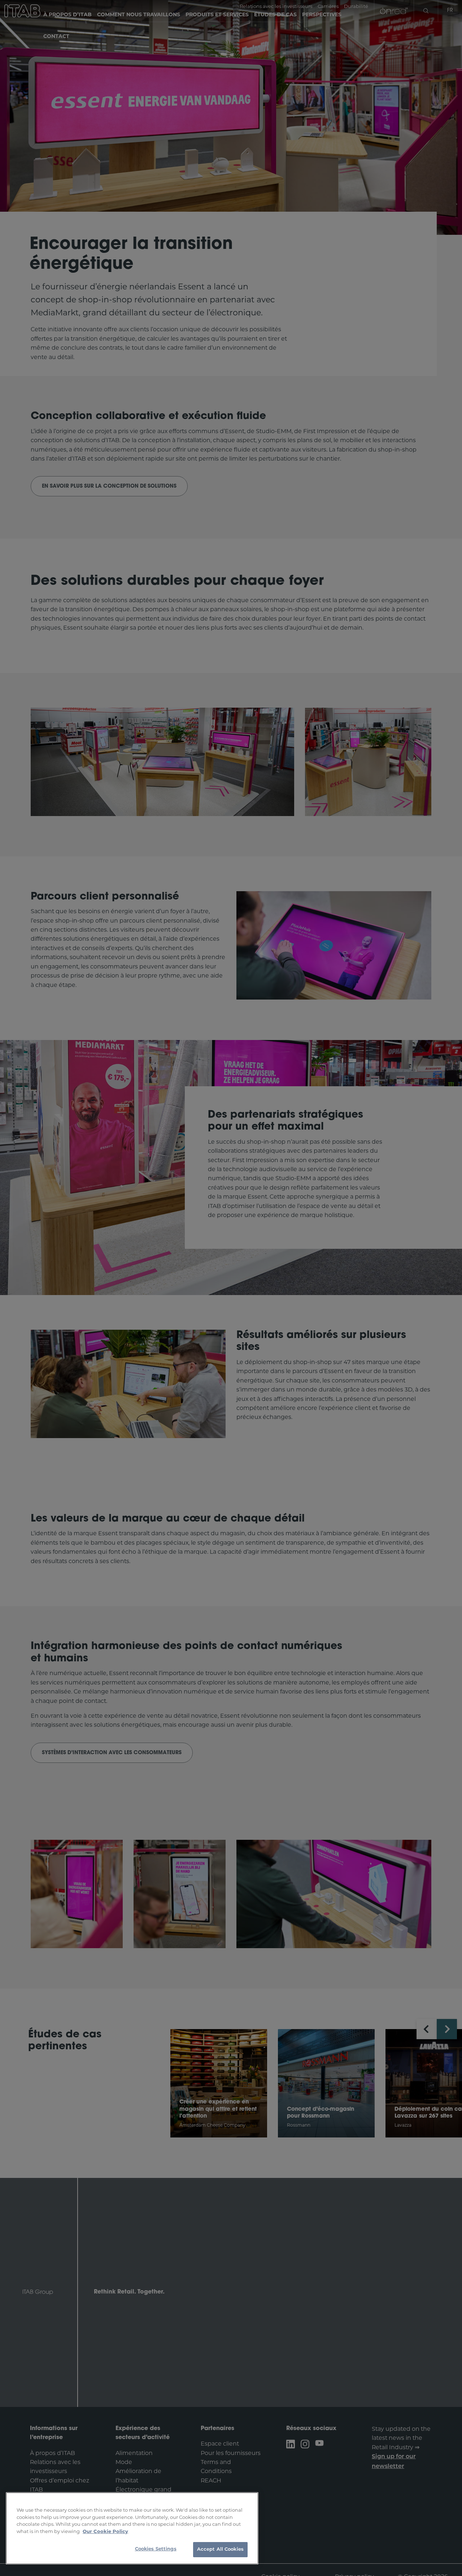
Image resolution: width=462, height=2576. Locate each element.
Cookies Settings (156, 2549)
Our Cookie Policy (105, 2531)
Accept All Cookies (220, 2549)
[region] (132, 2528)
